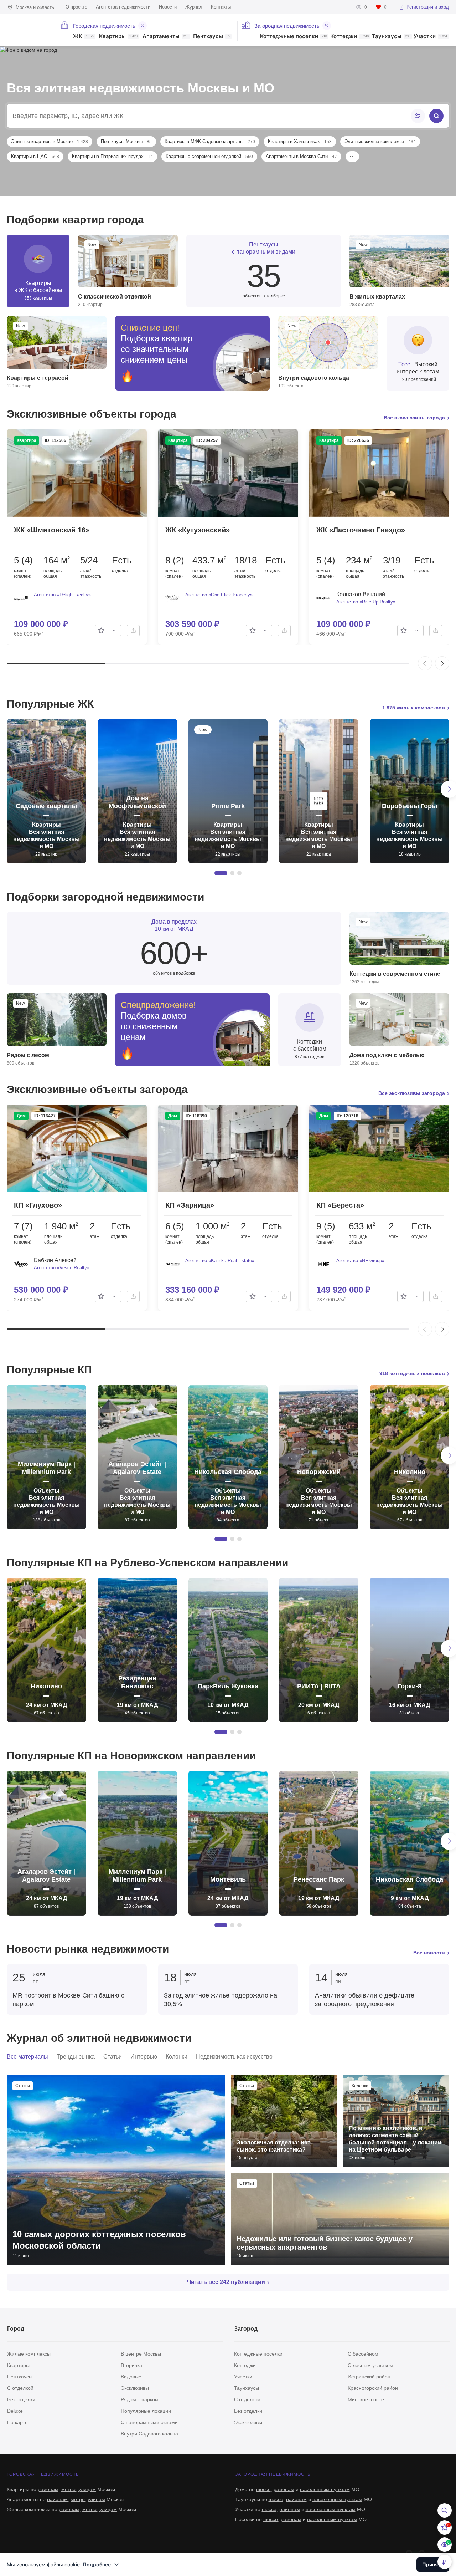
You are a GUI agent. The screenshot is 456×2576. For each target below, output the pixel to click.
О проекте (76, 7)
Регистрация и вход (428, 7)
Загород (246, 2329)
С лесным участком (370, 2365)
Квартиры (118, 37)
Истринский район (369, 2377)
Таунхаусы (391, 37)
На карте (17, 2422)
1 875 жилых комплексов (414, 708)
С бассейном (363, 2354)
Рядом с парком (140, 2399)
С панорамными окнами (149, 2422)
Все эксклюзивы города (414, 418)
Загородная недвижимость (287, 26)
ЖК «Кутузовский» (198, 530)
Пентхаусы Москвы (126, 141)
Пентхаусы (212, 37)
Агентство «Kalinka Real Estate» (220, 1261)
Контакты (221, 7)
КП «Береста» (340, 1205)
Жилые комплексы (29, 2354)
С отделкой (20, 2388)
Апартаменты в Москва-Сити (301, 156)
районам (48, 2489)
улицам (87, 2489)
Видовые (131, 2377)
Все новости (429, 1953)
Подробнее (97, 2564)
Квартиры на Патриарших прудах (112, 156)
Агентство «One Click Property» (219, 595)
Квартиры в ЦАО (35, 156)
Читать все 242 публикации (226, 2282)
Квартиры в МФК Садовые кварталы (210, 141)
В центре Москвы (141, 2354)
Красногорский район (373, 2388)
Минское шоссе (366, 2399)
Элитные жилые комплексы (380, 141)
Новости (168, 7)
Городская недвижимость (104, 26)
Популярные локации (146, 2411)
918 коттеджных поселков (412, 1373)
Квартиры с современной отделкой (209, 156)
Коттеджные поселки (294, 37)
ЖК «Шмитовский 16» (52, 530)
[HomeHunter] (26, 27)
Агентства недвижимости (123, 7)
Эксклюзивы (135, 2388)
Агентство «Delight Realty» (62, 595)
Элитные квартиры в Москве (50, 141)
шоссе (263, 2489)
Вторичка (131, 2365)
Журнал (194, 7)
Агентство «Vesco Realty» (62, 1268)
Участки (431, 37)
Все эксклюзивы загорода (412, 1093)
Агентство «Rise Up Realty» (366, 602)
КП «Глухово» (38, 1205)
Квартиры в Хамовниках (300, 141)
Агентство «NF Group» (360, 1261)
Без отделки (21, 2399)
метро (68, 2489)
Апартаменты (165, 37)
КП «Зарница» (190, 1205)
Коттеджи (349, 37)
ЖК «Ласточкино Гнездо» (361, 530)
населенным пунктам (325, 2489)
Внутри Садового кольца (149, 2434)
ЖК (84, 37)
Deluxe (15, 2411)
